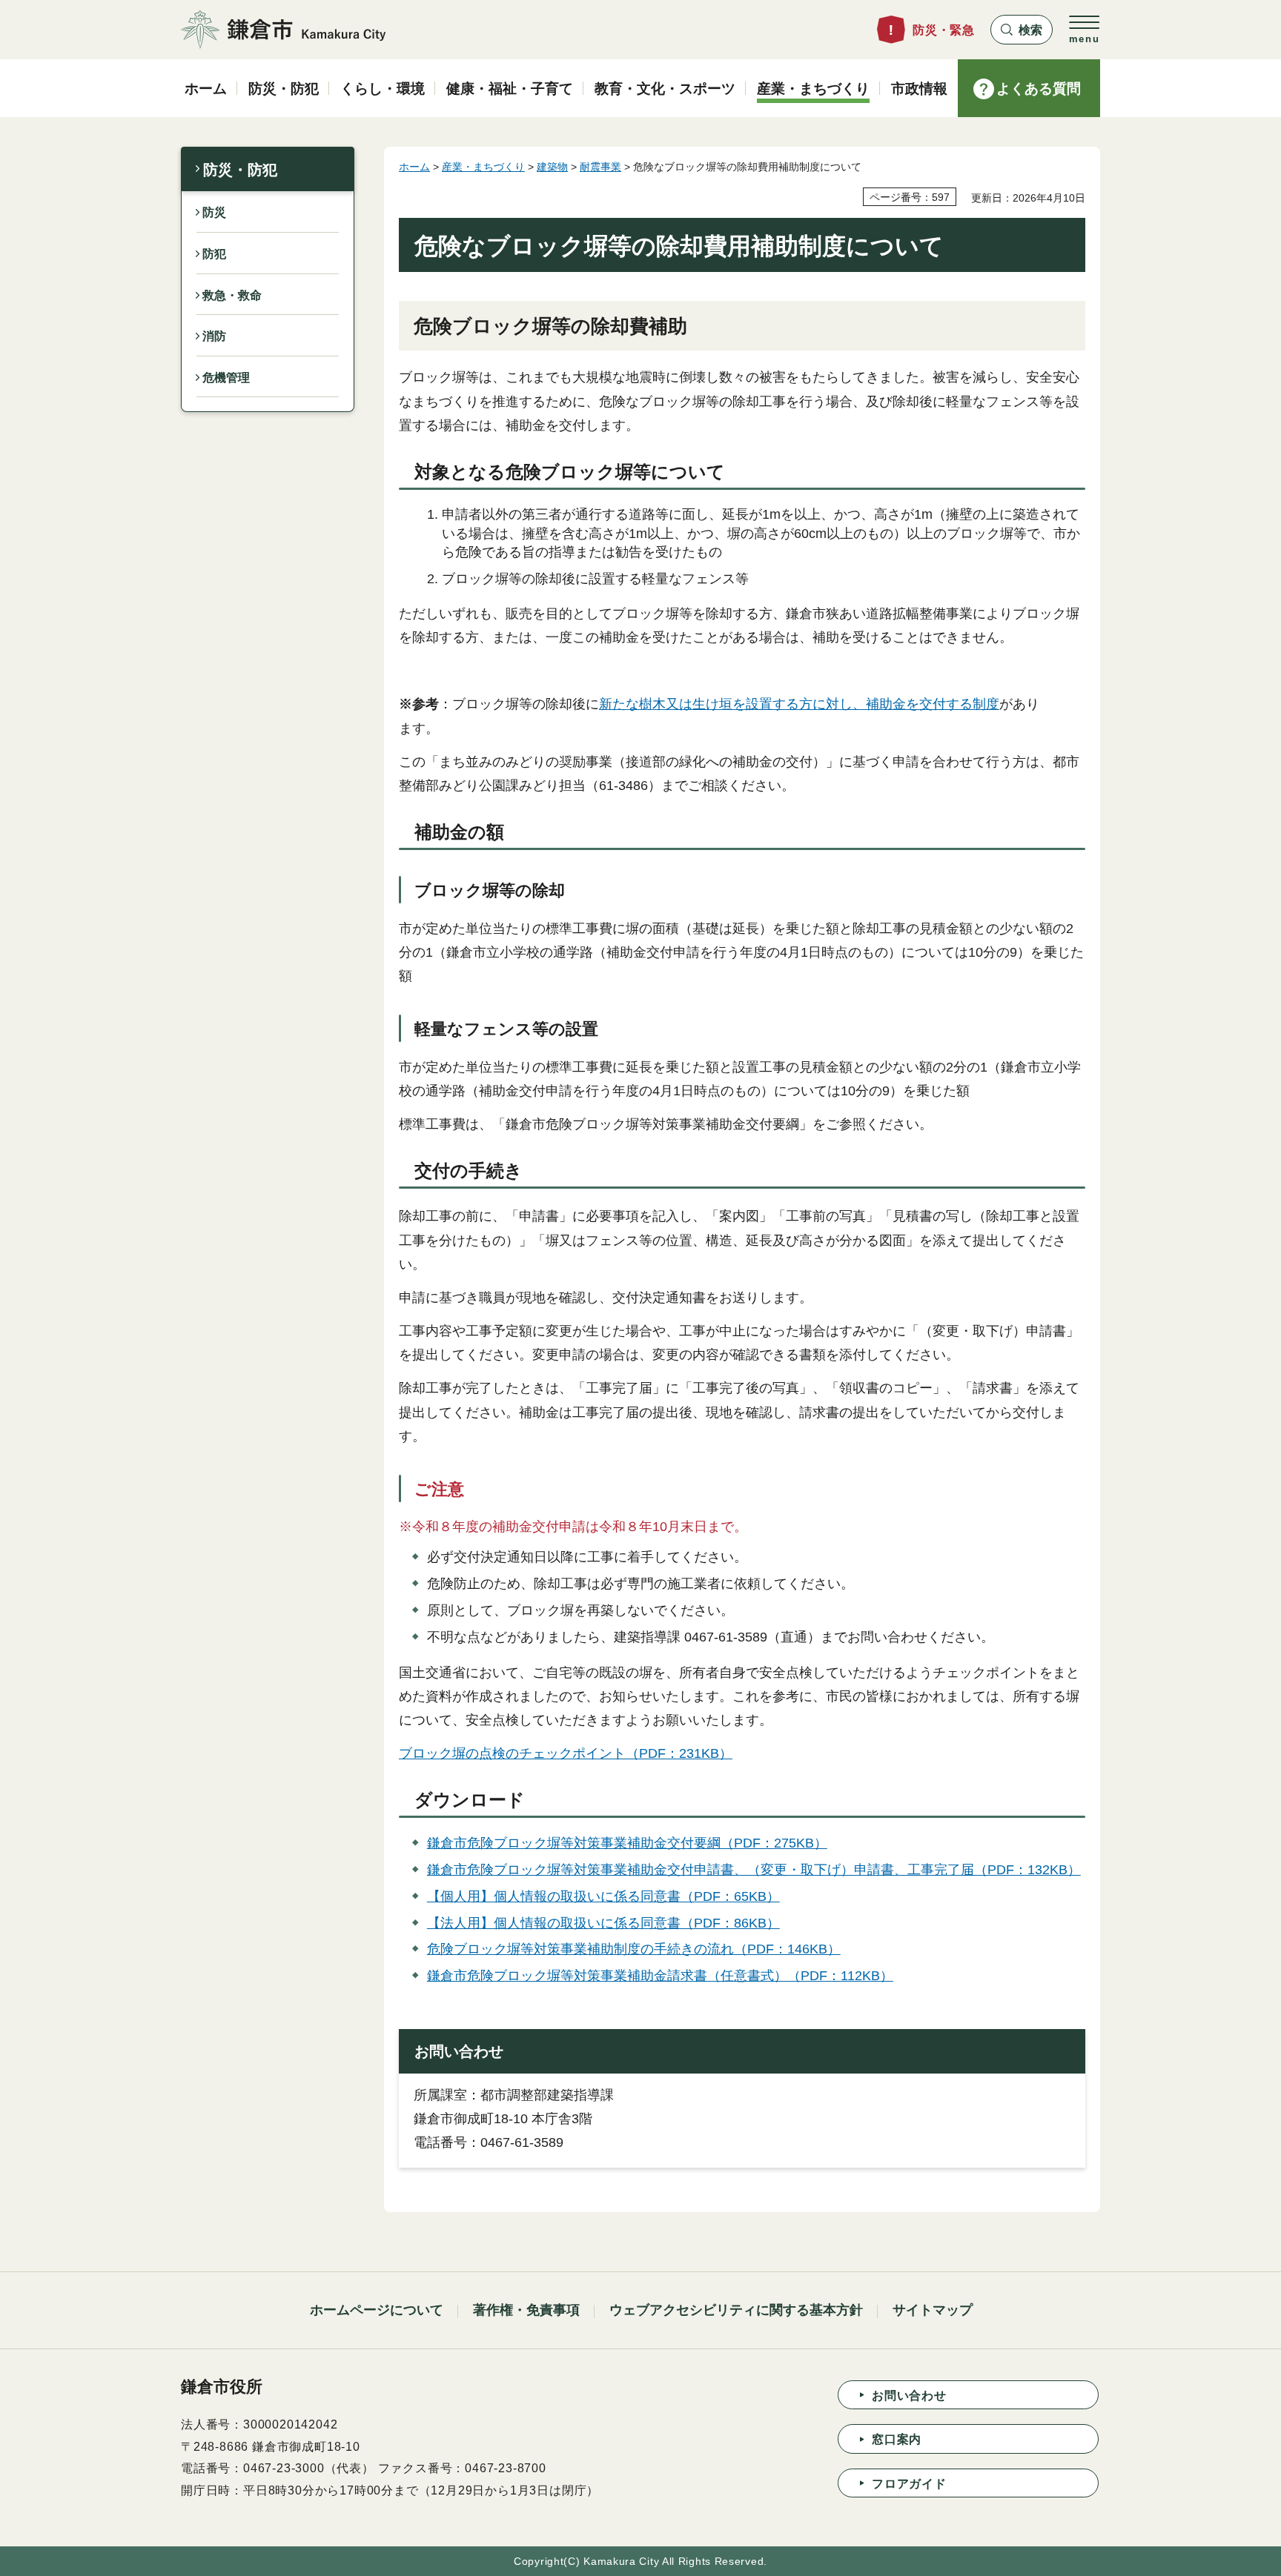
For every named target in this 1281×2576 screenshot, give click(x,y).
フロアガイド (909, 2484)
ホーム (414, 167)
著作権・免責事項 (526, 2310)
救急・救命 (232, 295)
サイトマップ (933, 2310)
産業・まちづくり (483, 167)
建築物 (552, 167)
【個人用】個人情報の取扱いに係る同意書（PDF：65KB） (603, 1896)
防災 (214, 212)
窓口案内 (897, 2439)
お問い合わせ (909, 2396)
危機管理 (226, 378)
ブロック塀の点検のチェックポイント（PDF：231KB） (566, 1753)
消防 (214, 336)
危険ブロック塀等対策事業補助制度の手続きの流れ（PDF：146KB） (634, 1949)
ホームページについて (377, 2310)
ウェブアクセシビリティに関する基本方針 (736, 2310)
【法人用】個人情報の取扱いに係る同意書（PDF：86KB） (603, 1923)
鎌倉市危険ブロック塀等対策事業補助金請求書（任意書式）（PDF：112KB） (660, 1976)
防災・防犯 (240, 170)
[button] (1022, 30)
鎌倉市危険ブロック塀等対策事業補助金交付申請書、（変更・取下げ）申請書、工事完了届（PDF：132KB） (754, 1870)
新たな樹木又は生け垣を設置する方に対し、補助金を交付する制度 (799, 704)
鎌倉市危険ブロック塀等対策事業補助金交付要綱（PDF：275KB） (627, 1843)
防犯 (214, 254)
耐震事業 (600, 167)
